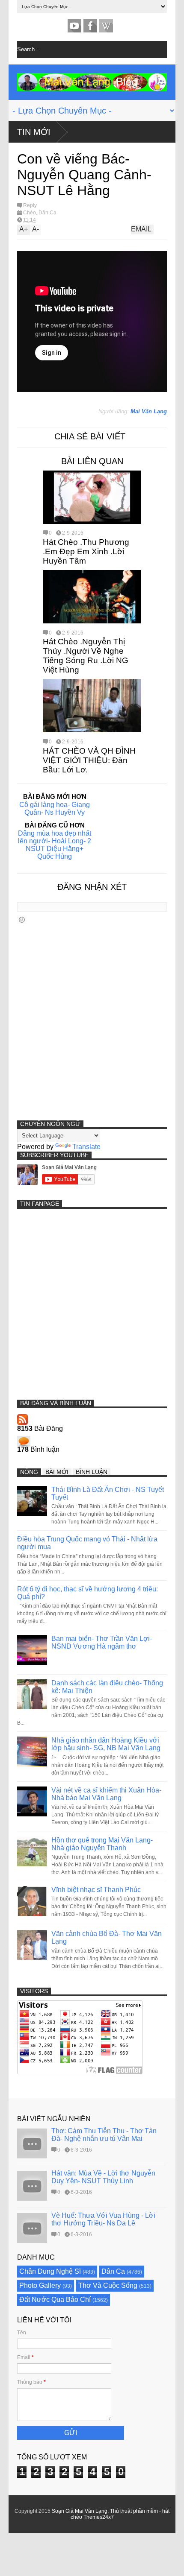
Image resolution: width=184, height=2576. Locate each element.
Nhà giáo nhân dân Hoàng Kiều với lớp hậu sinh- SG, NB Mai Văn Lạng (106, 1744)
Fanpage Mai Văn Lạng (90, 26)
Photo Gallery (40, 2285)
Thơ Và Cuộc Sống (108, 2285)
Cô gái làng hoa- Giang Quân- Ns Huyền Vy (55, 808)
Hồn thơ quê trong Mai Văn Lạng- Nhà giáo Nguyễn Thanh (102, 1844)
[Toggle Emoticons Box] (22, 920)
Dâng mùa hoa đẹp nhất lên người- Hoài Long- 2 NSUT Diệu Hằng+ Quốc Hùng (55, 845)
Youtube (74, 26)
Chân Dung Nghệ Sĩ (50, 2271)
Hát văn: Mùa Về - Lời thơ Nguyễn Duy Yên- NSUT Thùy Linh (103, 2177)
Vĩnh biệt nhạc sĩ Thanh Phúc (96, 1890)
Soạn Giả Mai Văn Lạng (80, 2511)
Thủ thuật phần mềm (134, 2511)
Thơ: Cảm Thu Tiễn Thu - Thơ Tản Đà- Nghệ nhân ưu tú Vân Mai (104, 2135)
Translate (86, 1147)
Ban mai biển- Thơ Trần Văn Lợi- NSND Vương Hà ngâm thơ (102, 1642)
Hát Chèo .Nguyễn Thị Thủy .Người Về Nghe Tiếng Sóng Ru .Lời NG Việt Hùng (86, 656)
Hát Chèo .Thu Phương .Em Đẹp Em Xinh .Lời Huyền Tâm (86, 551)
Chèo (30, 213)
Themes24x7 (99, 2517)
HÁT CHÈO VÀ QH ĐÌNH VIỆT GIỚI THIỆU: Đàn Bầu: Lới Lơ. (89, 760)
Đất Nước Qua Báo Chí (55, 2300)
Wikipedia (106, 26)
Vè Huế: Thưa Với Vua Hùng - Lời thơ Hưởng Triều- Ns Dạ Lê (103, 2219)
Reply (30, 205)
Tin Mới (34, 132)
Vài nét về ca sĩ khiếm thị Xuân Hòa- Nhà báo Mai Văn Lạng (106, 1794)
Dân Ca (47, 213)
